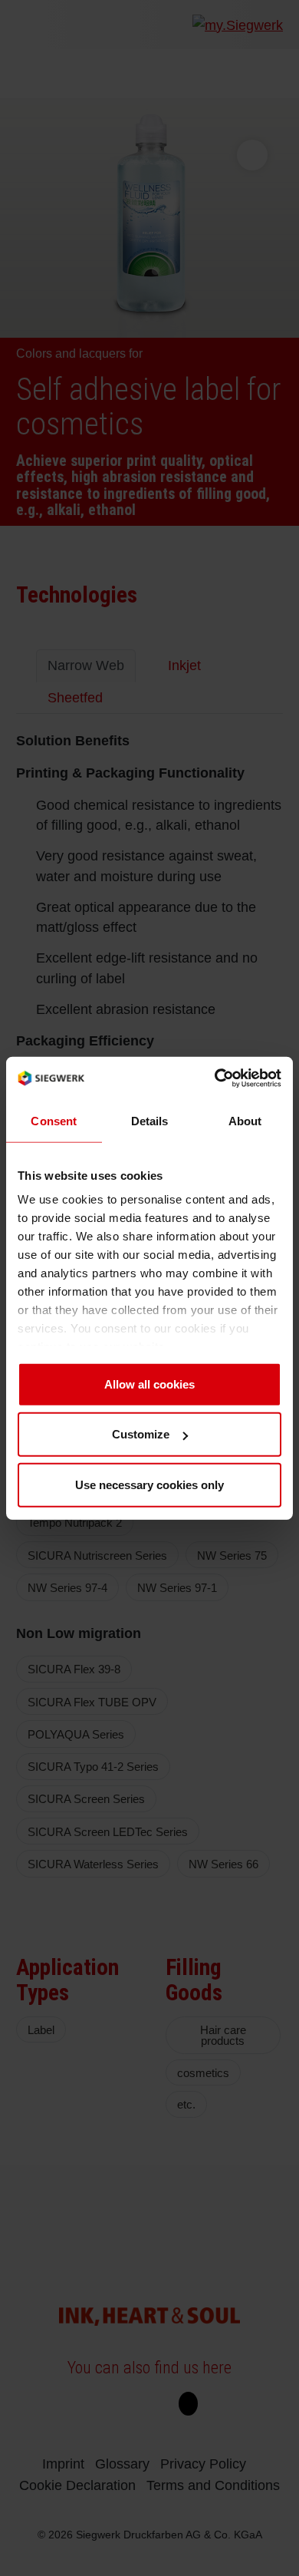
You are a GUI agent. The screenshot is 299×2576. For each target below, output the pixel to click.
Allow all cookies (149, 1384)
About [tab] (245, 1120)
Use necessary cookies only (149, 1484)
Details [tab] (150, 1120)
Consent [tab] (54, 1120)
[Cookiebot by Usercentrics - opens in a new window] (215, 1078)
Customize (141, 1434)
